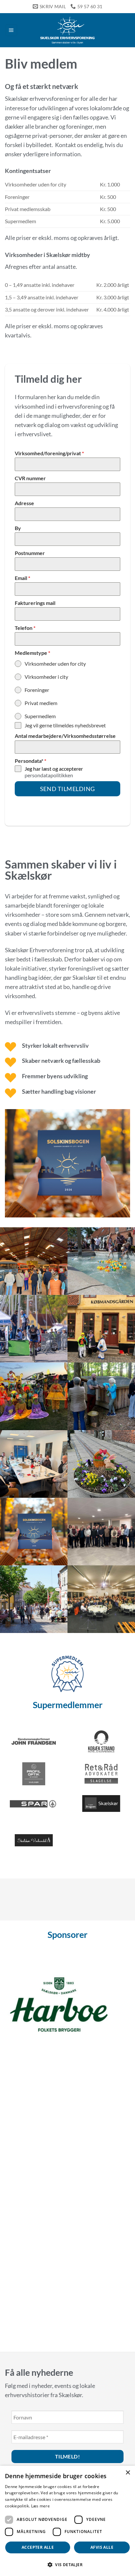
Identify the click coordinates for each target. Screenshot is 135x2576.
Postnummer (30, 553)
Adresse (24, 503)
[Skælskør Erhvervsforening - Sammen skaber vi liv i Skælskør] (67, 30)
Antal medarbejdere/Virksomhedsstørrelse (65, 736)
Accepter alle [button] (38, 2547)
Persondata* (30, 761)
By (18, 528)
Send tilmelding (67, 789)
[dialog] (67, 2521)
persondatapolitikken (49, 775)
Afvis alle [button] (102, 2547)
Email (22, 578)
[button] (11, 30)
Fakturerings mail (35, 603)
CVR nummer (30, 478)
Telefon (25, 628)
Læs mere (40, 2506)
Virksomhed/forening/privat (49, 453)
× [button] (128, 2473)
